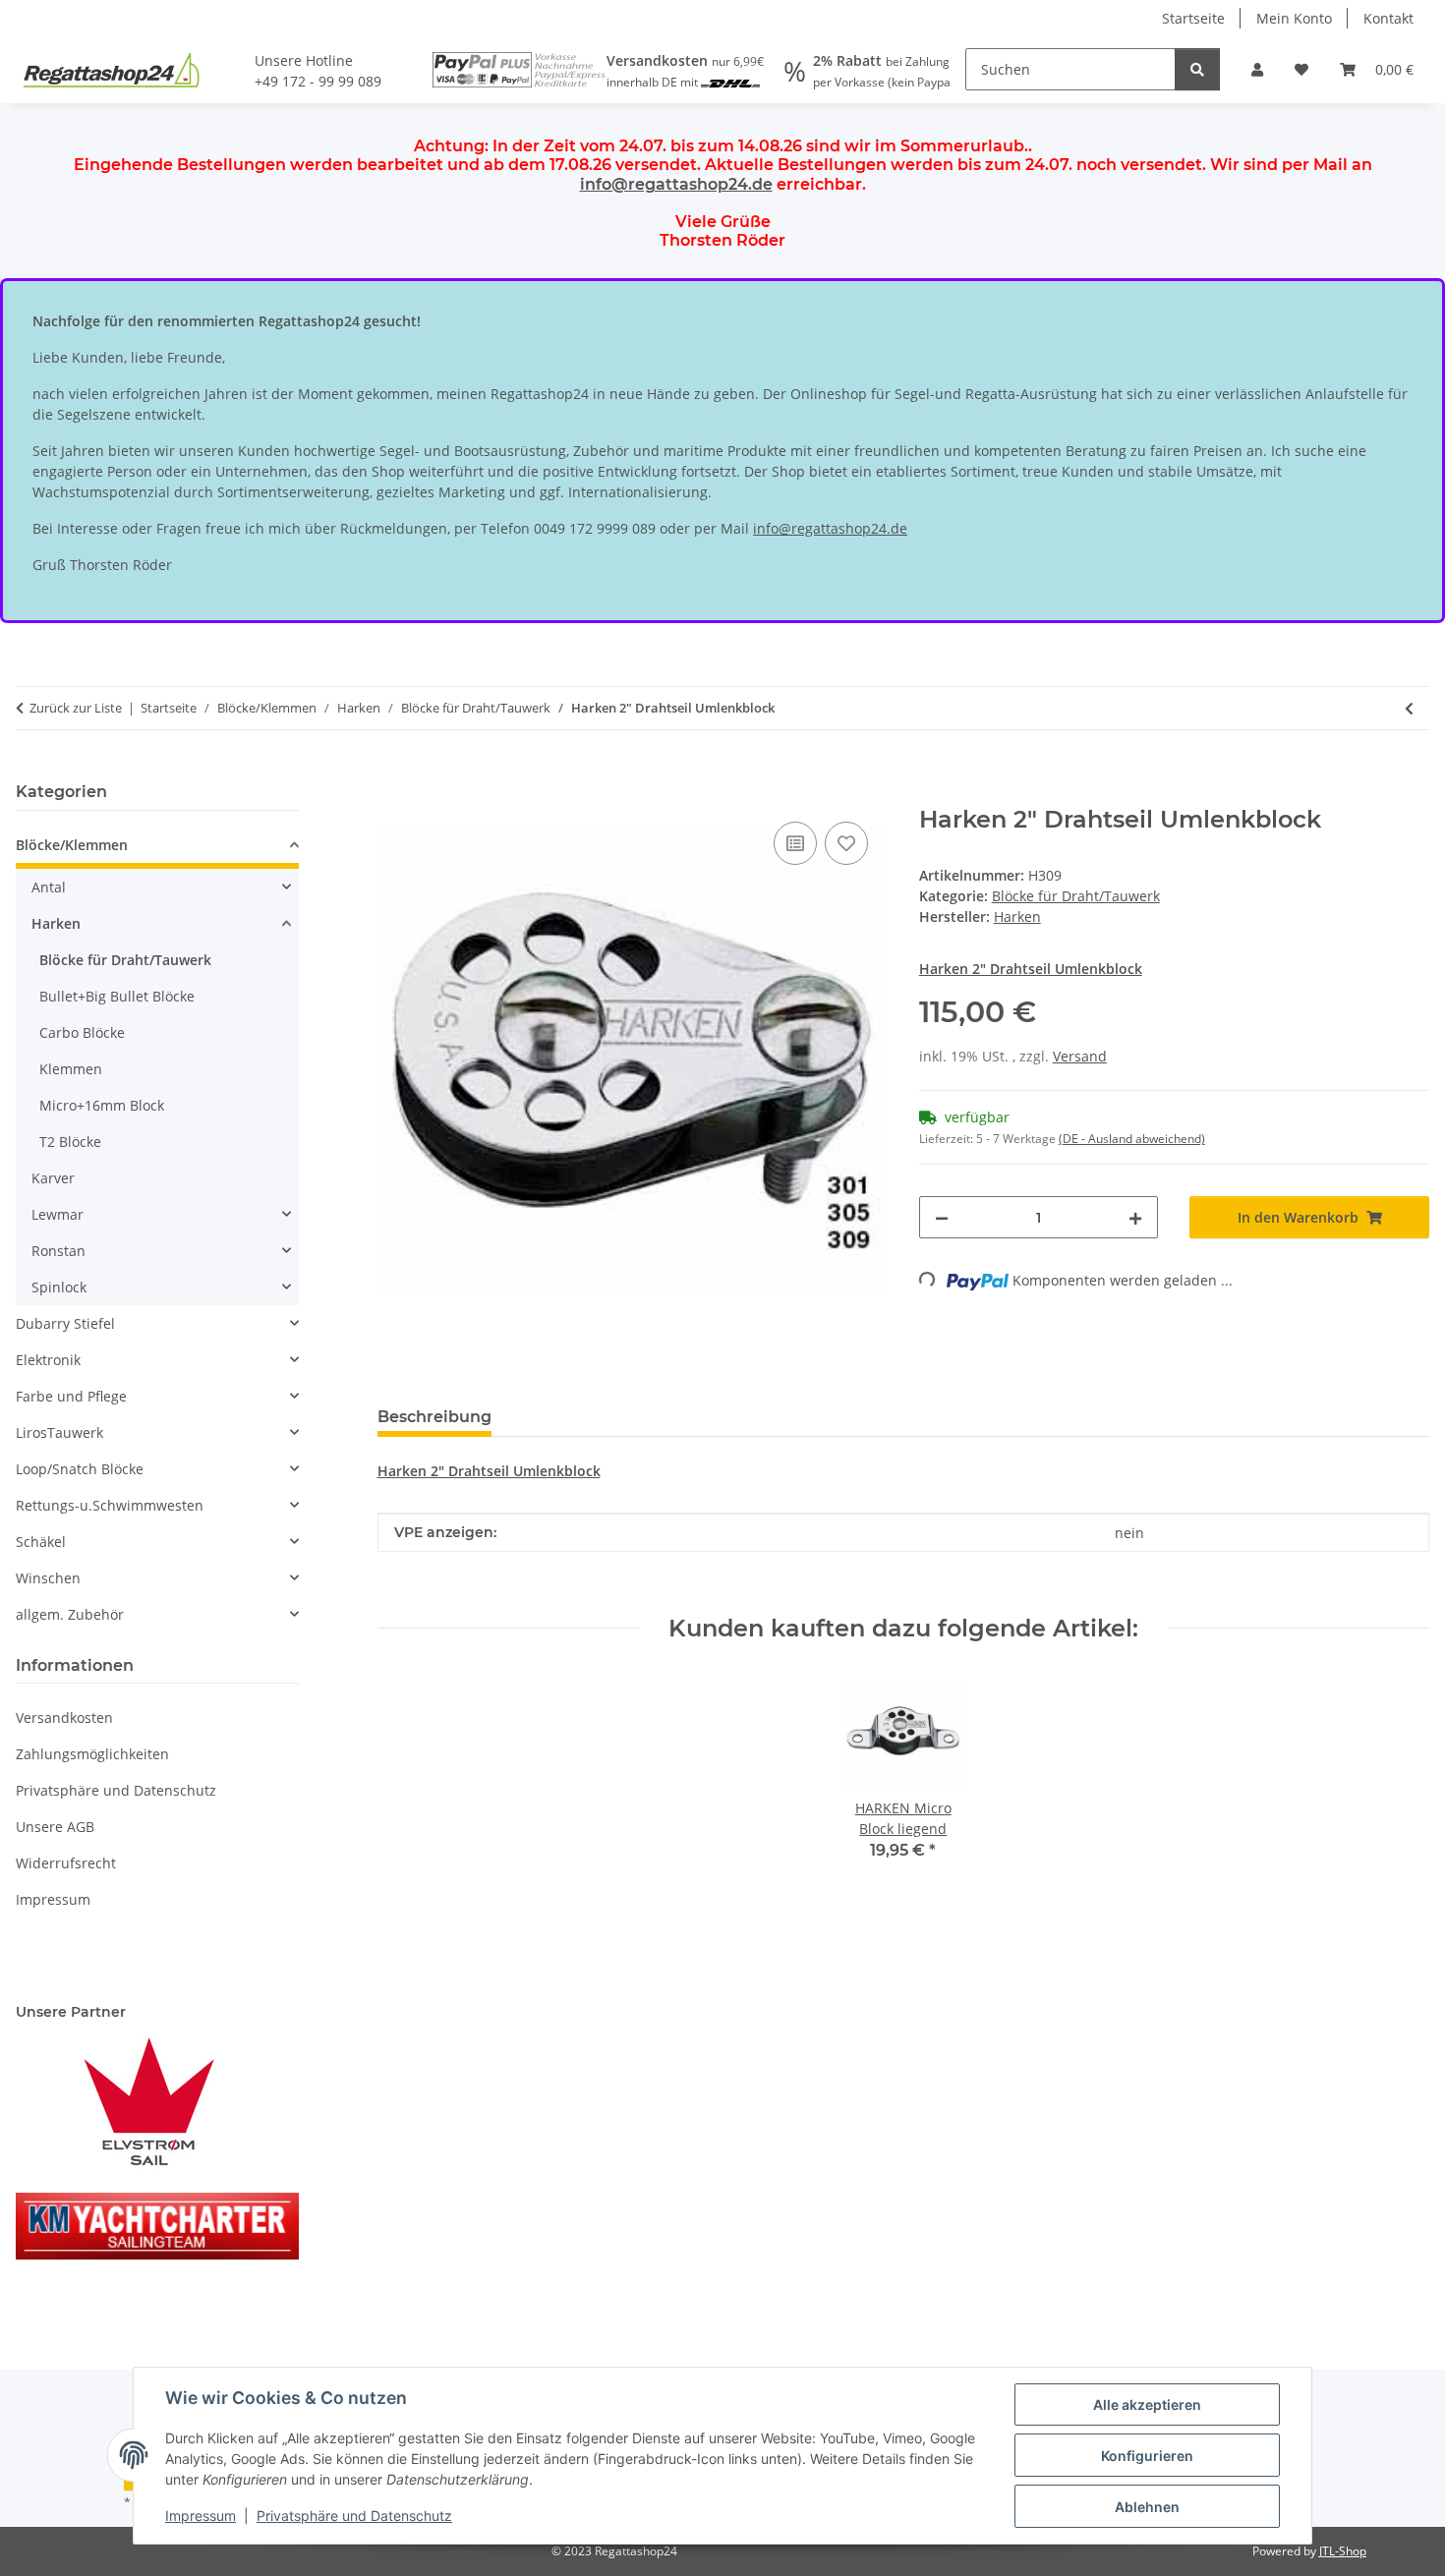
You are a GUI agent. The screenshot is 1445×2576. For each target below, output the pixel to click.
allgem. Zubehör (70, 1614)
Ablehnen (1147, 2507)
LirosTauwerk (59, 1432)
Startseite (1193, 18)
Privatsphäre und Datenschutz (354, 2516)
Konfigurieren (1147, 2456)
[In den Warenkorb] (393, 795)
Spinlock (59, 1287)
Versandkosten (64, 1717)
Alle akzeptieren (1147, 2404)
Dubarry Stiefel (65, 1323)
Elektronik (48, 1360)
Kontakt (1388, 18)
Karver (53, 1178)
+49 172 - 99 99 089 (318, 81)
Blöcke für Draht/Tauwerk (1076, 896)
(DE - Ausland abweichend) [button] (1132, 1139)
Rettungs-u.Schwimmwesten (110, 1505)
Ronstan (58, 1251)
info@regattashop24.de (676, 184)
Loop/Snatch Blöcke (80, 1469)
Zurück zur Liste (76, 708)
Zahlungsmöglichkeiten (92, 1754)
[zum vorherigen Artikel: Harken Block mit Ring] (1409, 708)
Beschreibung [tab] (434, 1417)
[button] (1257, 69)
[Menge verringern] (942, 1217)
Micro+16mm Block (102, 1105)
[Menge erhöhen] (1135, 1217)
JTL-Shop (1343, 2551)
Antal (49, 887)
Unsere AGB (55, 1827)
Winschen (48, 1578)
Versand (1080, 1056)
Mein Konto (1294, 18)
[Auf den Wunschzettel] (846, 843)
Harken (56, 923)
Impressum (201, 2516)
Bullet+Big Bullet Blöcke (117, 996)
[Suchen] (1197, 69)
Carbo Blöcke (82, 1032)
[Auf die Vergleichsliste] (795, 843)
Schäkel (41, 1542)
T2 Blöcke (70, 1142)
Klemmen (71, 1069)
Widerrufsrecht (66, 1863)
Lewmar (58, 1214)
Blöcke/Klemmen (72, 845)
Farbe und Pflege (71, 1396)
